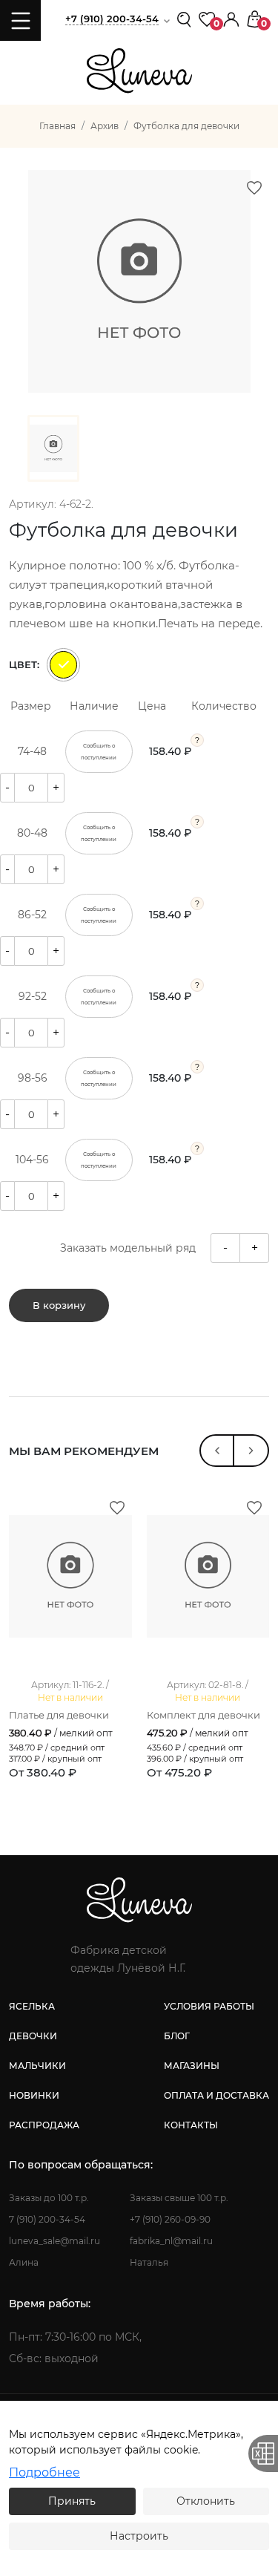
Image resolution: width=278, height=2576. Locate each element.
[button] (231, 18)
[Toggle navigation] (20, 20)
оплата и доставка (216, 2095)
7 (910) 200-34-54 (47, 2219)
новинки (34, 2095)
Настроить (139, 2536)
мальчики (37, 2066)
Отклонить (206, 2501)
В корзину (59, 1305)
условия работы (209, 2006)
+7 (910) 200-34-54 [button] (112, 19)
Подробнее (44, 2472)
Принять (72, 2501)
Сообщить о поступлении (99, 752)
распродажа (44, 2125)
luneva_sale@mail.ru (54, 2241)
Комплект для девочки (203, 1715)
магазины (192, 2066)
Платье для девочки (59, 1715)
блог (177, 2036)
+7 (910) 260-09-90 (170, 2219)
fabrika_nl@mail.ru (171, 2241)
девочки (33, 2036)
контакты (191, 2125)
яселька (32, 2006)
